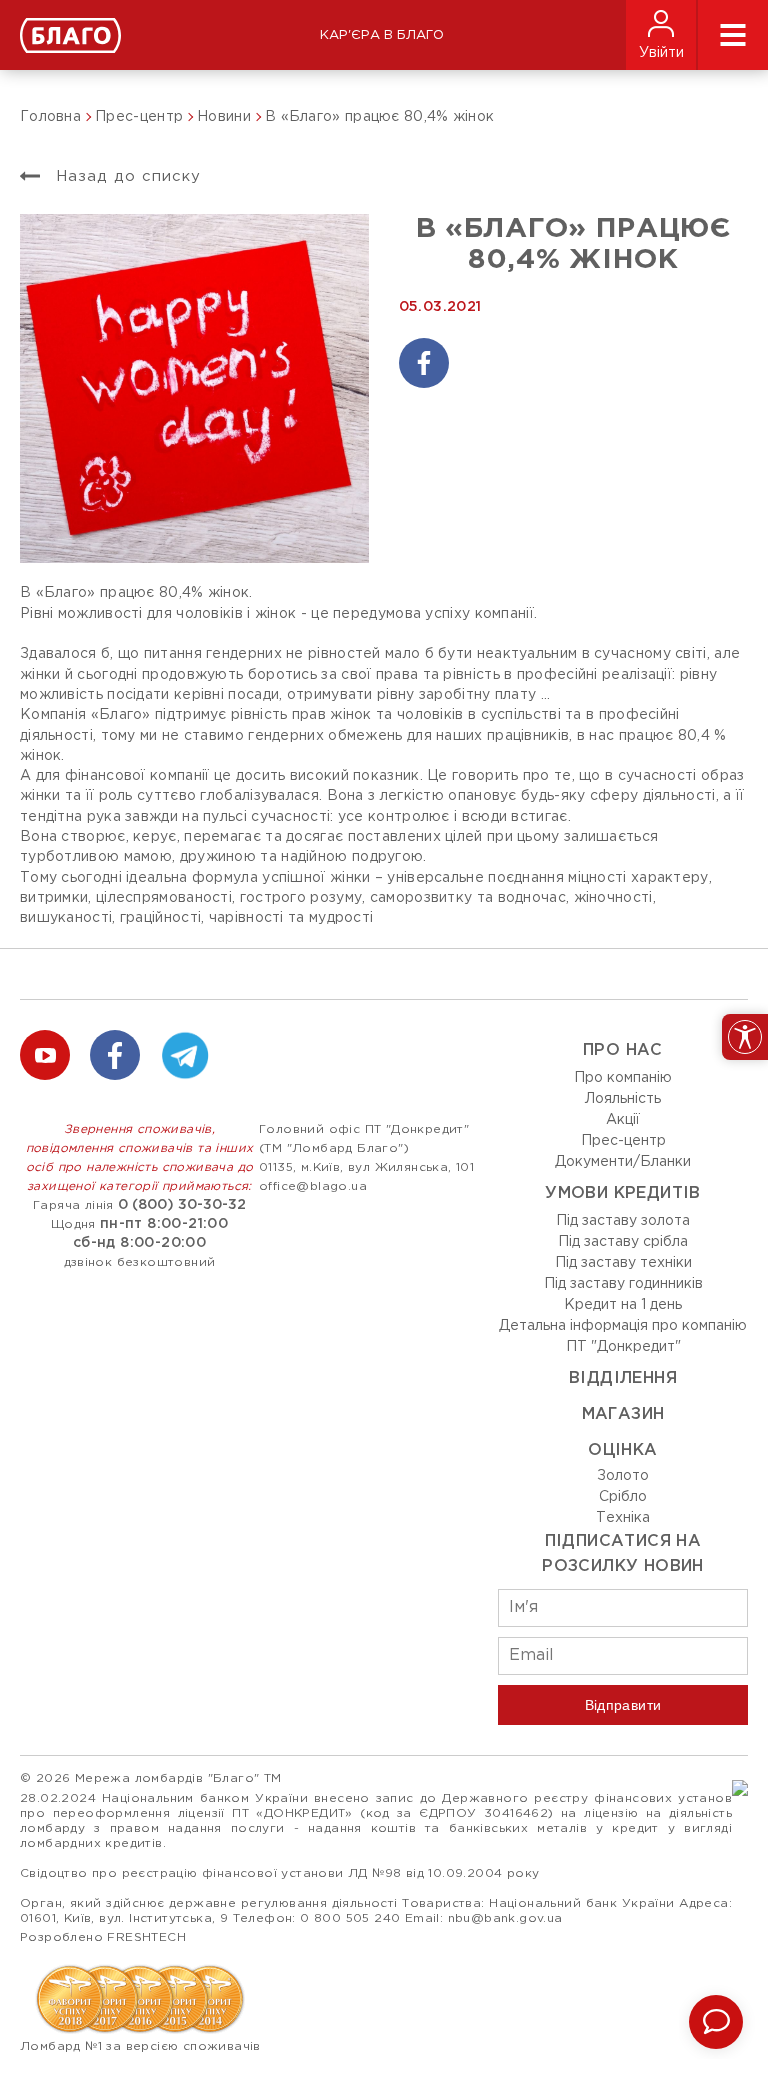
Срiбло (623, 1497)
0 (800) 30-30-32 (182, 1205)
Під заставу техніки (623, 1263)
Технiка (623, 1518)
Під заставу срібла (623, 1242)
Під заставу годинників (623, 1284)
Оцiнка (622, 1450)
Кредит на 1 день (623, 1305)
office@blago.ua (313, 1186)
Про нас (623, 1050)
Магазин (623, 1414)
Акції (623, 1120)
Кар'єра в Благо (382, 35)
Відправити (623, 1705)
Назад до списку (125, 176)
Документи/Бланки (623, 1162)
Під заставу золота (623, 1221)
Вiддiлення (623, 1378)
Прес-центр (623, 1141)
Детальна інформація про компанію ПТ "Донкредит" (623, 1336)
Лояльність (623, 1099)
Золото (623, 1476)
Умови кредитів (623, 1193)
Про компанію (623, 1078)
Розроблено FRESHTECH (103, 1937)
